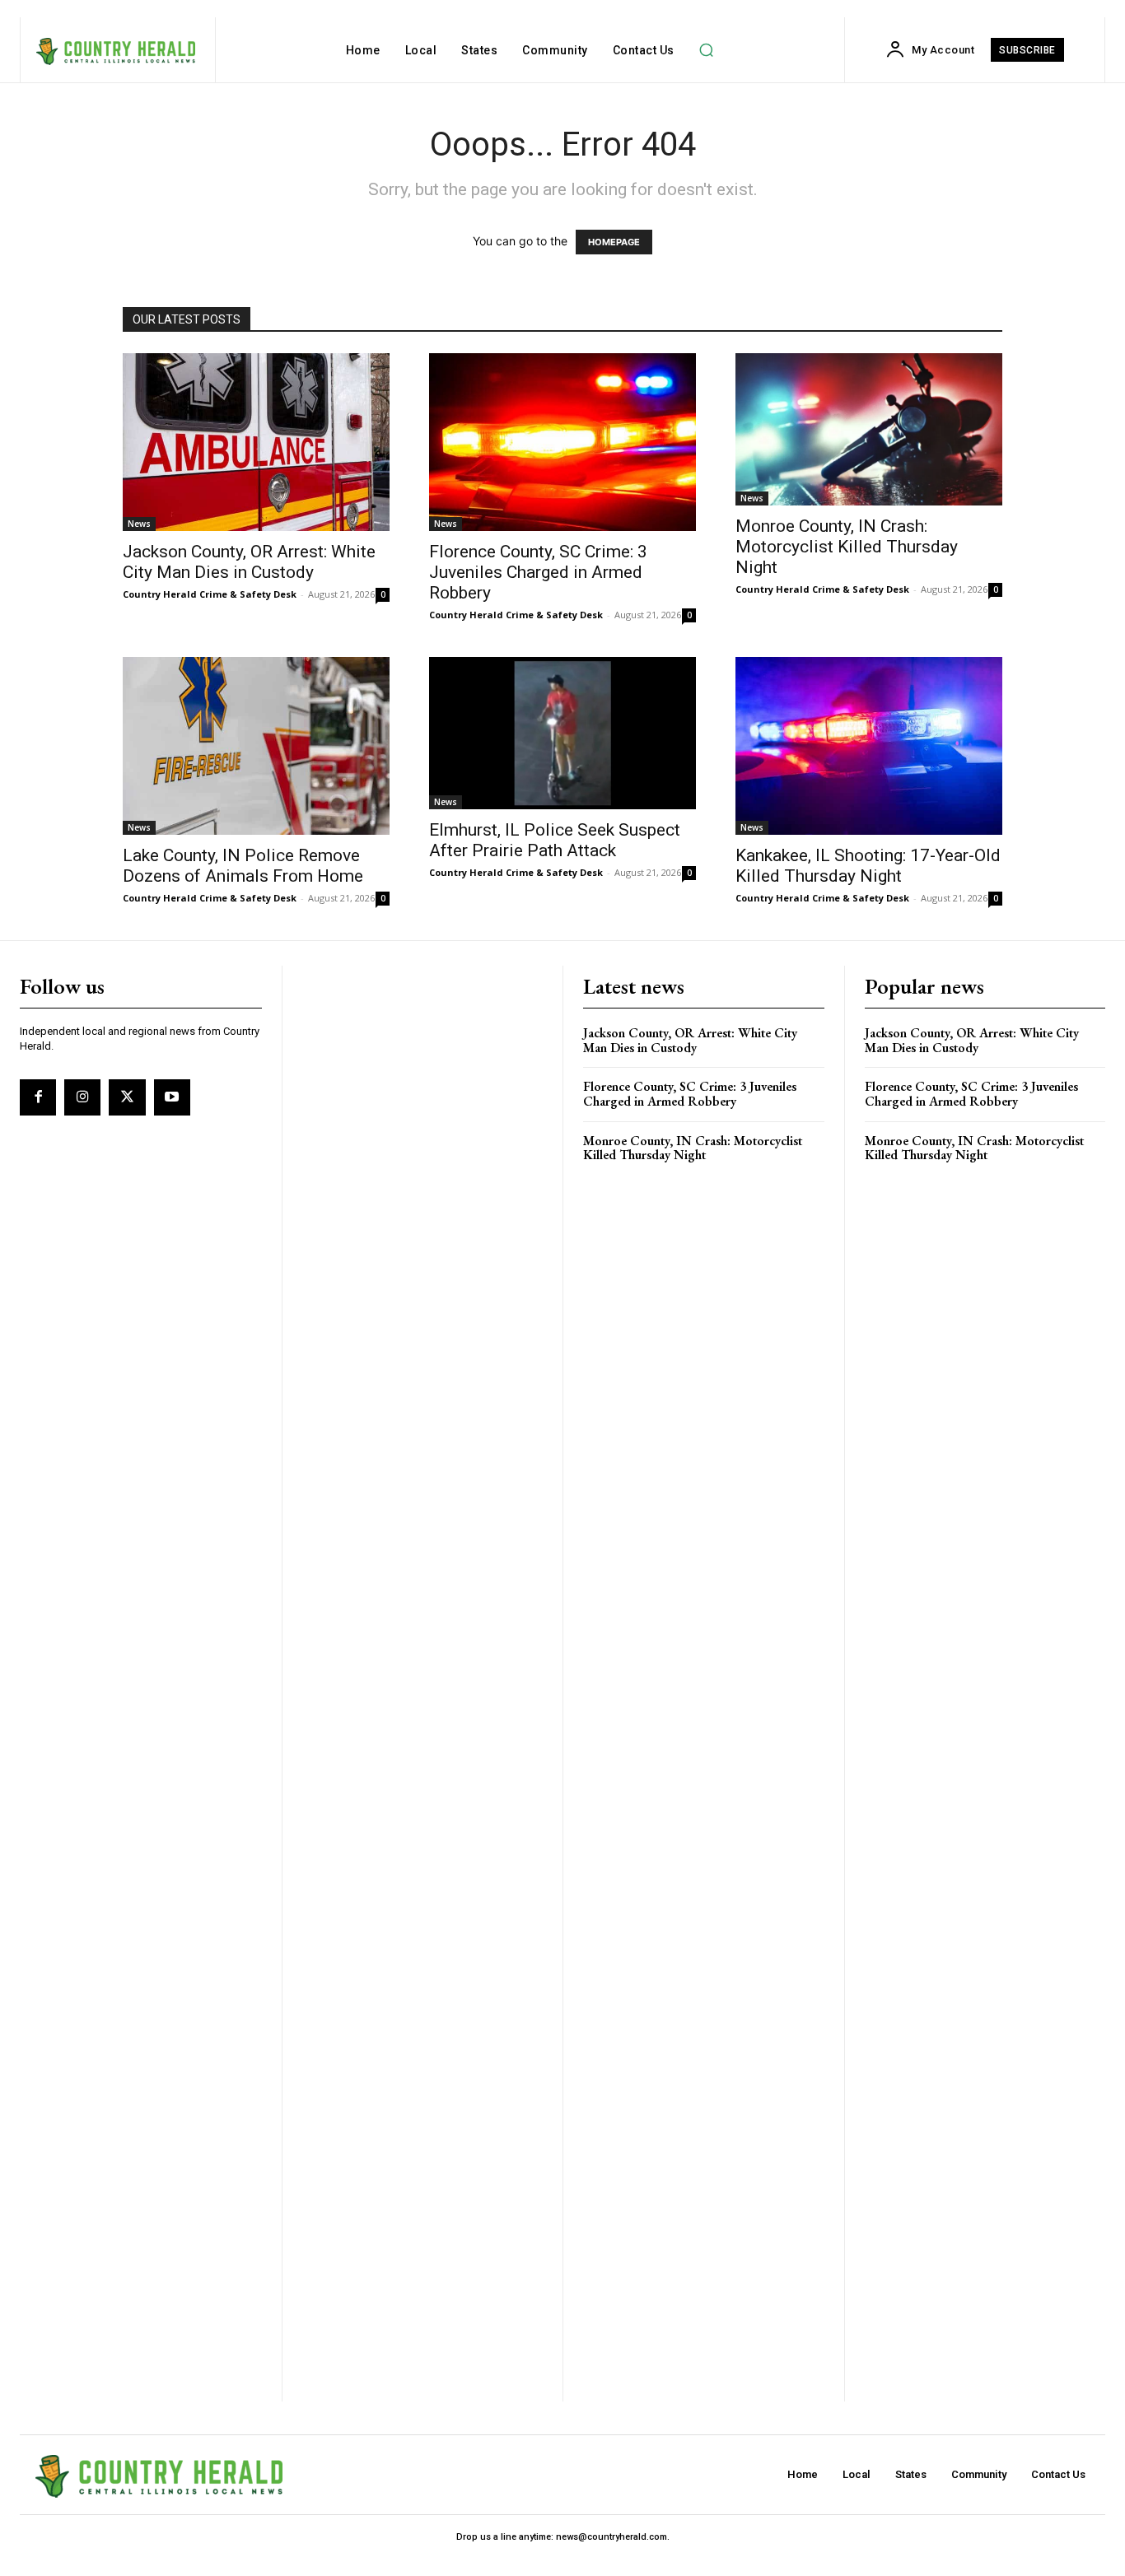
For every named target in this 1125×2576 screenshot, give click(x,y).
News (139, 524)
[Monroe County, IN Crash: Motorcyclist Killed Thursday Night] (869, 429)
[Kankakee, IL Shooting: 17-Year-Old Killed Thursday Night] (869, 746)
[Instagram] (82, 1097)
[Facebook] (38, 1097)
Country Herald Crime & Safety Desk (210, 594)
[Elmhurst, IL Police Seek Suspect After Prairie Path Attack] (562, 733)
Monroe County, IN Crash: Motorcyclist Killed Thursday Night (847, 547)
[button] (707, 50)
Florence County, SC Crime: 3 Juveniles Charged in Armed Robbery (538, 572)
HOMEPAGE (614, 242)
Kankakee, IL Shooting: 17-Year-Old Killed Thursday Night (868, 866)
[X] (127, 1097)
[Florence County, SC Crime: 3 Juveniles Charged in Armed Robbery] (562, 442)
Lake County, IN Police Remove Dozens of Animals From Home (243, 866)
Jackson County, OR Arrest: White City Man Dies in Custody (249, 562)
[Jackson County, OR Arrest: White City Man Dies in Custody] (256, 442)
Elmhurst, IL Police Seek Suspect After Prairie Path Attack (555, 840)
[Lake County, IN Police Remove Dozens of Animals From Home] (256, 746)
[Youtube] (172, 1097)
